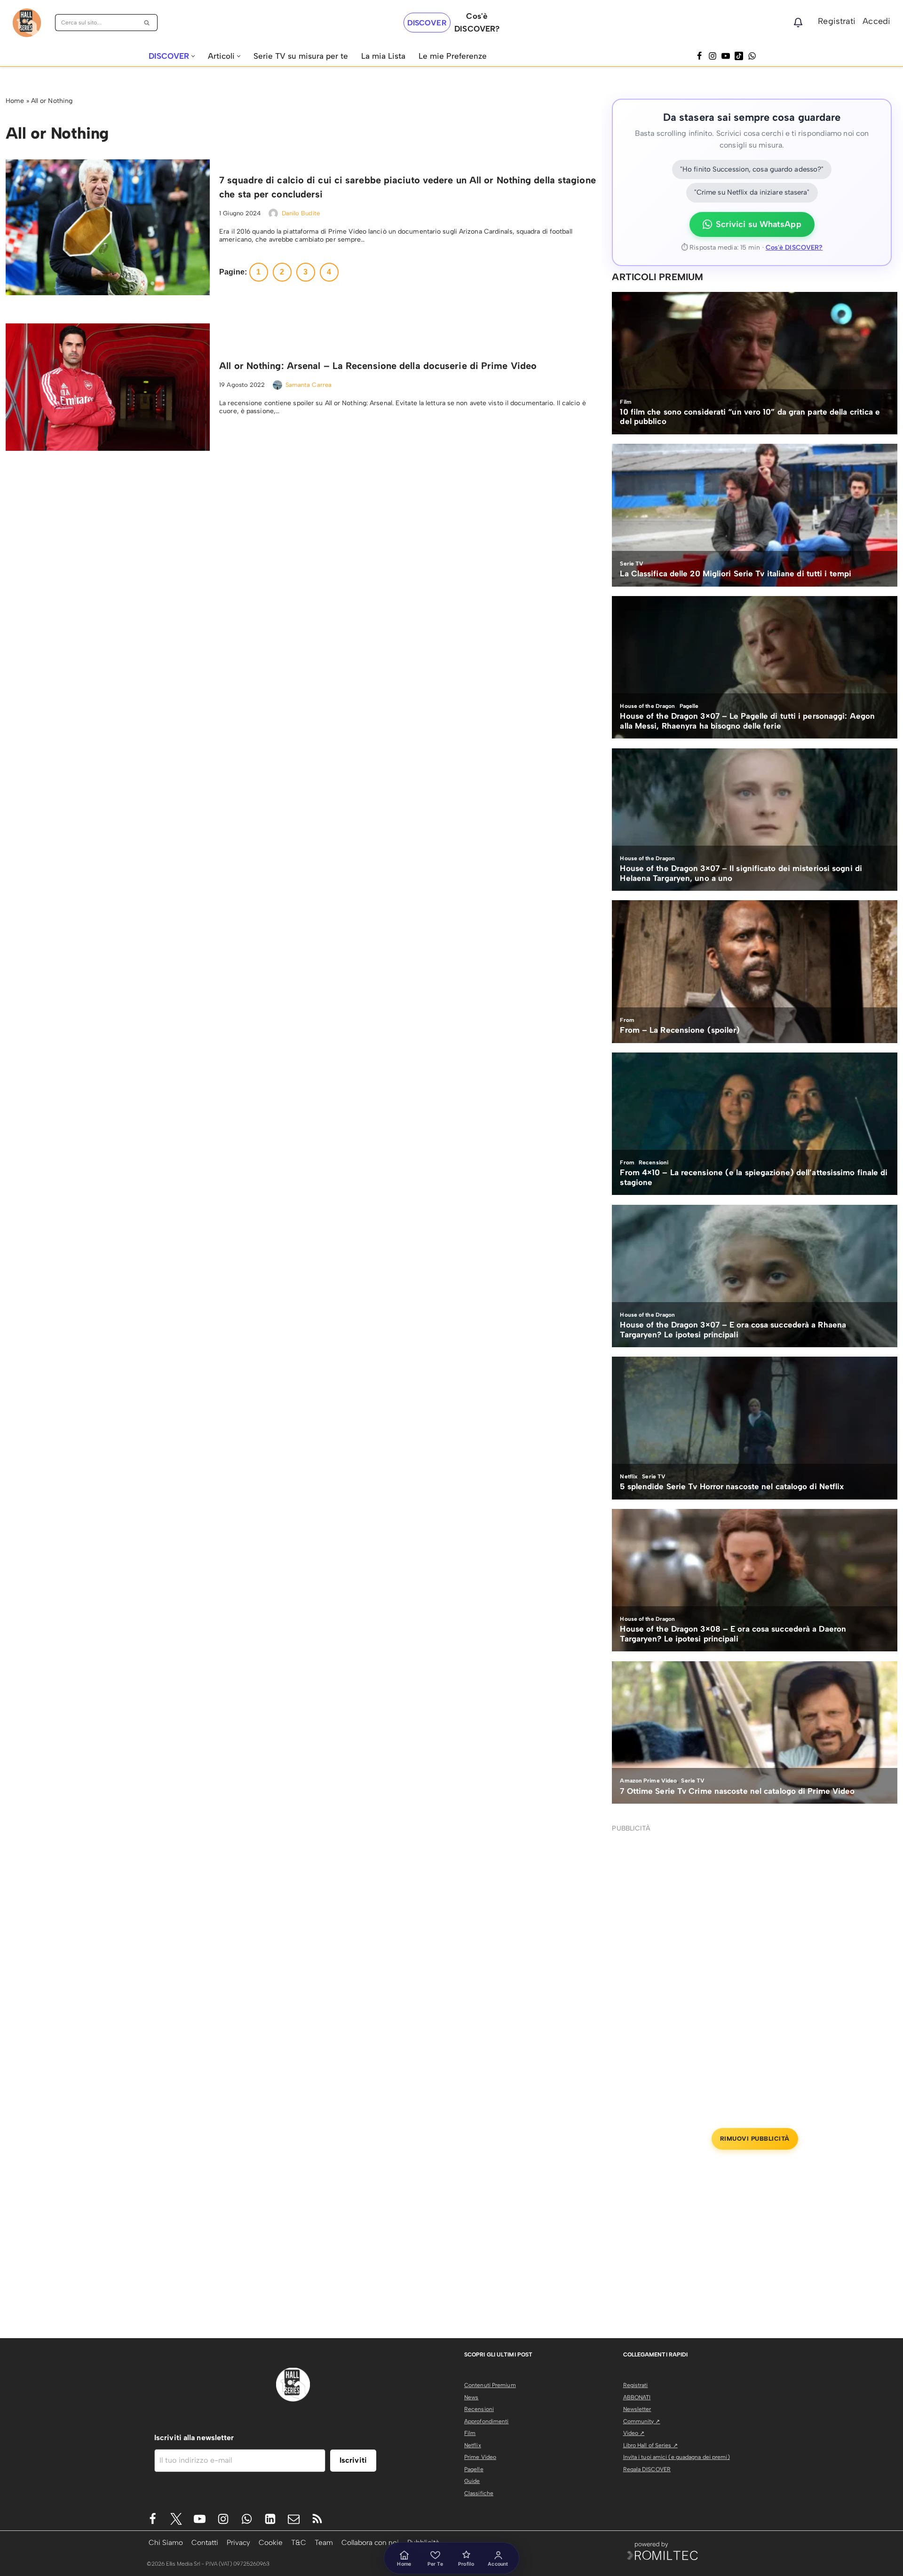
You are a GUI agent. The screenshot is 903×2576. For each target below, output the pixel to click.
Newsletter (637, 2409)
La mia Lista (383, 56)
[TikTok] (739, 56)
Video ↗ (634, 2433)
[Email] (294, 2519)
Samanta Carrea (309, 385)
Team (324, 2542)
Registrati (837, 21)
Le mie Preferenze (453, 56)
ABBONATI (637, 2397)
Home (15, 101)
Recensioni (479, 2409)
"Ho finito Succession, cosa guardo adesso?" (752, 169)
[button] (193, 56)
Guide (472, 2481)
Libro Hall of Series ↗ (650, 2445)
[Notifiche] (798, 23)
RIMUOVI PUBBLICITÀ (755, 2139)
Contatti (205, 2542)
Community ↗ (642, 2421)
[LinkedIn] (270, 2519)
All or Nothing (52, 101)
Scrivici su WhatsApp (759, 224)
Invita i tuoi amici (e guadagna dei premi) (677, 2457)
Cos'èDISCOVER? (477, 22)
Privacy (238, 2542)
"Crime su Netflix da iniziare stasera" (752, 192)
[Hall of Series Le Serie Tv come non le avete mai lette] (27, 23)
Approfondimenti (487, 2421)
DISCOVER (427, 23)
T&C (299, 2542)
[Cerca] (147, 23)
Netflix (473, 2445)
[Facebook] (699, 56)
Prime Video (480, 2457)
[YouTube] (726, 56)
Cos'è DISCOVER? (794, 247)
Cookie (271, 2542)
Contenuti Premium (490, 2385)
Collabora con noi (370, 2542)
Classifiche (479, 2493)
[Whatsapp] (752, 56)
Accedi (876, 21)
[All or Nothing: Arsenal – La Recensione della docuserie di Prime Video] (108, 387)
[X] (176, 2519)
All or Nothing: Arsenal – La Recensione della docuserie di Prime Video (378, 366)
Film (470, 2433)
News (471, 2397)
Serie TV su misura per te (301, 56)
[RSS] (317, 2519)
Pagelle (474, 2469)
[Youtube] (200, 2519)
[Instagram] (713, 56)
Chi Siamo (166, 2542)
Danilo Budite (301, 213)
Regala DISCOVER (647, 2469)
